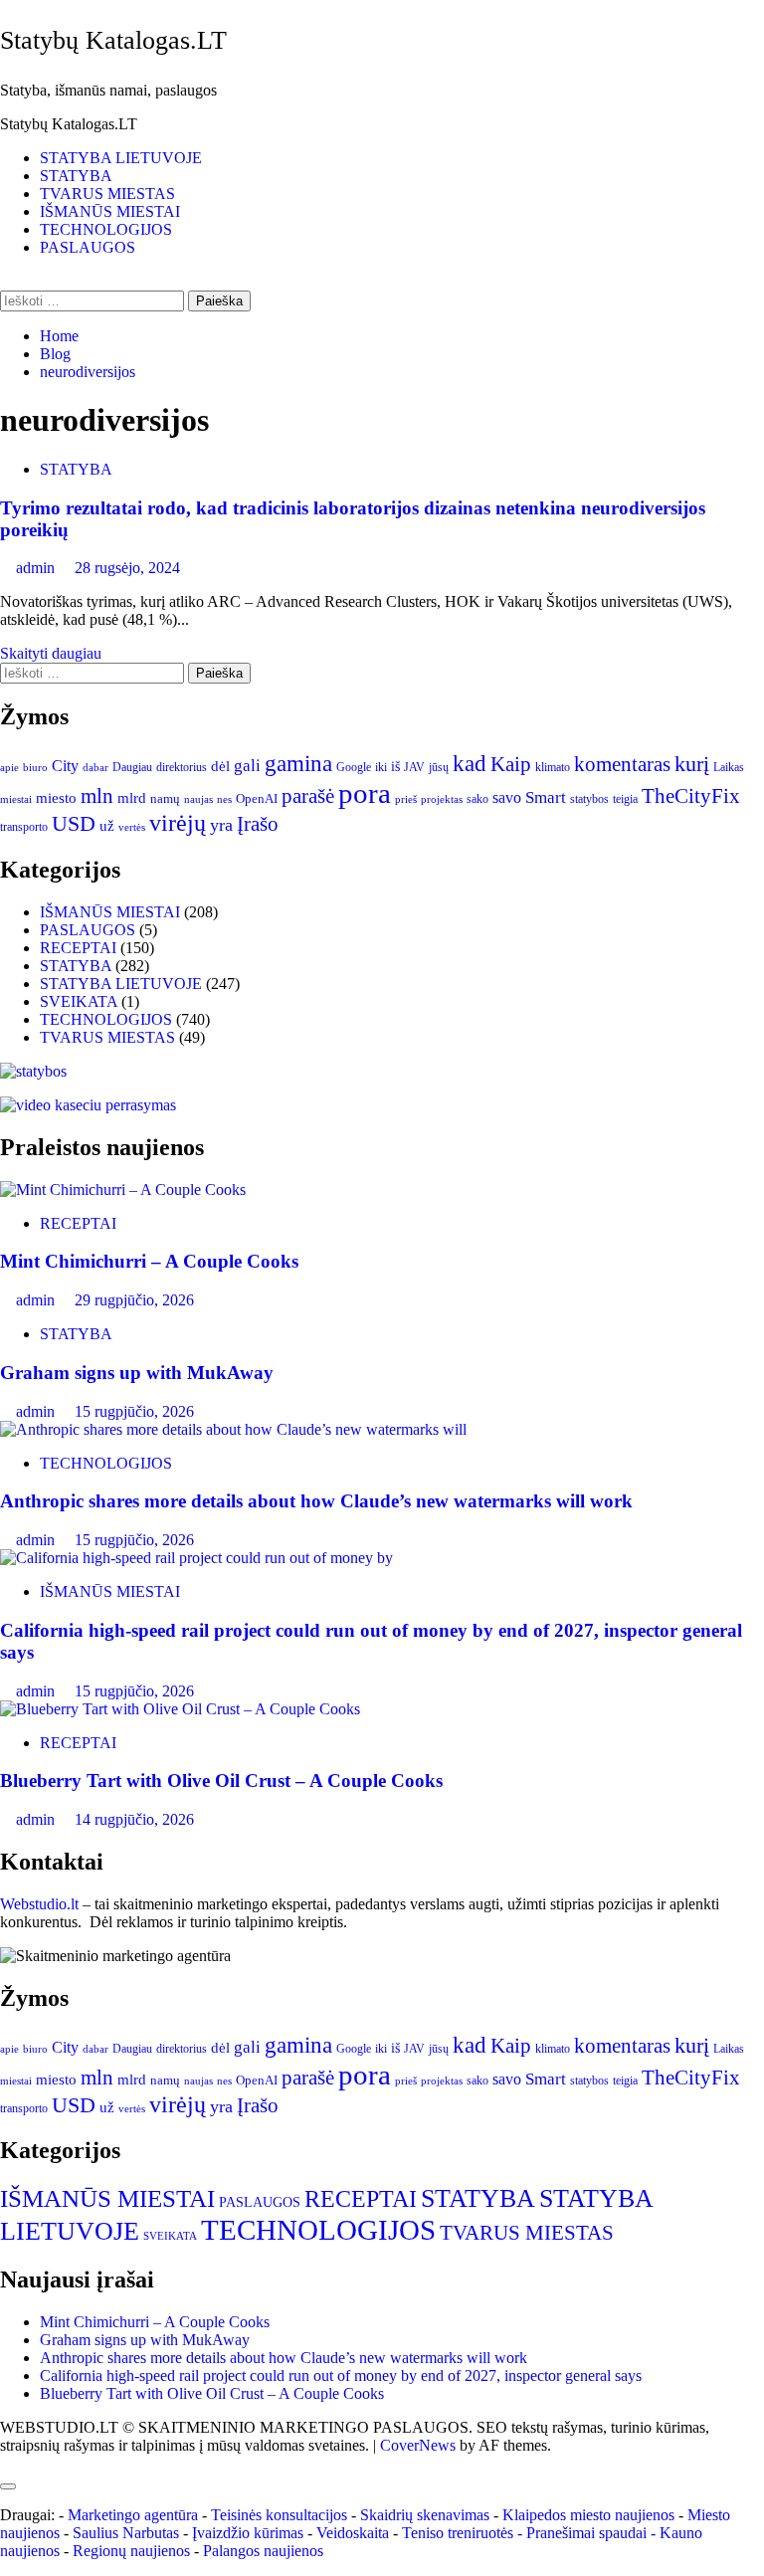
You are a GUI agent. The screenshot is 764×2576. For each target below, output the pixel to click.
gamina (298, 763)
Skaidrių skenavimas (425, 2515)
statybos (589, 799)
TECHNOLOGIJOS (106, 229)
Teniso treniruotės (458, 2533)
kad (470, 763)
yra (221, 825)
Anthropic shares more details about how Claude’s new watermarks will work (316, 1501)
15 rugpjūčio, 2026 (134, 1411)
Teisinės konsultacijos (279, 2515)
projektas (442, 799)
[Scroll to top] (6, 2463)
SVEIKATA (79, 1001)
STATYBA (76, 176)
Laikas (729, 767)
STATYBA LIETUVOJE (121, 158)
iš (395, 767)
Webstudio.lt (39, 1904)
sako (477, 799)
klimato (553, 767)
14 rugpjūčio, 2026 (134, 1819)
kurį (692, 764)
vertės (132, 827)
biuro (35, 768)
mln (97, 796)
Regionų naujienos (131, 2551)
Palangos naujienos (263, 2551)
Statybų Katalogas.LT (113, 40)
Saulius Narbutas (126, 2533)
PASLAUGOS (88, 247)
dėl (220, 766)
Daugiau (132, 767)
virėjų (178, 823)
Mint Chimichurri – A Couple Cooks (149, 1261)
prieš (406, 799)
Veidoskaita (353, 2533)
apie (9, 767)
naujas (198, 799)
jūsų (439, 767)
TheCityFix (691, 796)
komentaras (622, 764)
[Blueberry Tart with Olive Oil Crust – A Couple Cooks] (180, 1709)
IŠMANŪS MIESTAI (110, 211)
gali (247, 766)
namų (165, 798)
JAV (414, 767)
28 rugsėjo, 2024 (127, 568)
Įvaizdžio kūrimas (248, 2533)
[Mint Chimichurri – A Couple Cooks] (123, 1189)
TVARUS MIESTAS (107, 194)
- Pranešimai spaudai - (588, 2533)
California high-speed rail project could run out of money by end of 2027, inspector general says (341, 2376)
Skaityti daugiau (51, 653)
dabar (95, 768)
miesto (56, 798)
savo (507, 797)
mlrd (132, 798)
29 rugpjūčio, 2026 (134, 1300)
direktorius (182, 767)
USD (74, 824)
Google (354, 767)
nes (224, 799)
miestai (16, 799)
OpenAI (257, 799)
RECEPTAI (78, 948)
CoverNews (418, 2445)
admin (37, 568)
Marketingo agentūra (133, 2515)
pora (365, 793)
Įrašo (258, 824)
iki (381, 767)
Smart (546, 797)
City (65, 766)
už (107, 826)
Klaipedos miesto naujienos (588, 2515)
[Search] (6, 281)
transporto (24, 827)
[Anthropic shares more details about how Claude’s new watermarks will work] (233, 1429)
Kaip (511, 764)
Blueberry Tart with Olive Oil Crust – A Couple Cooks (221, 1781)
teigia (625, 799)
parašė (308, 796)
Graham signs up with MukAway (137, 1373)
